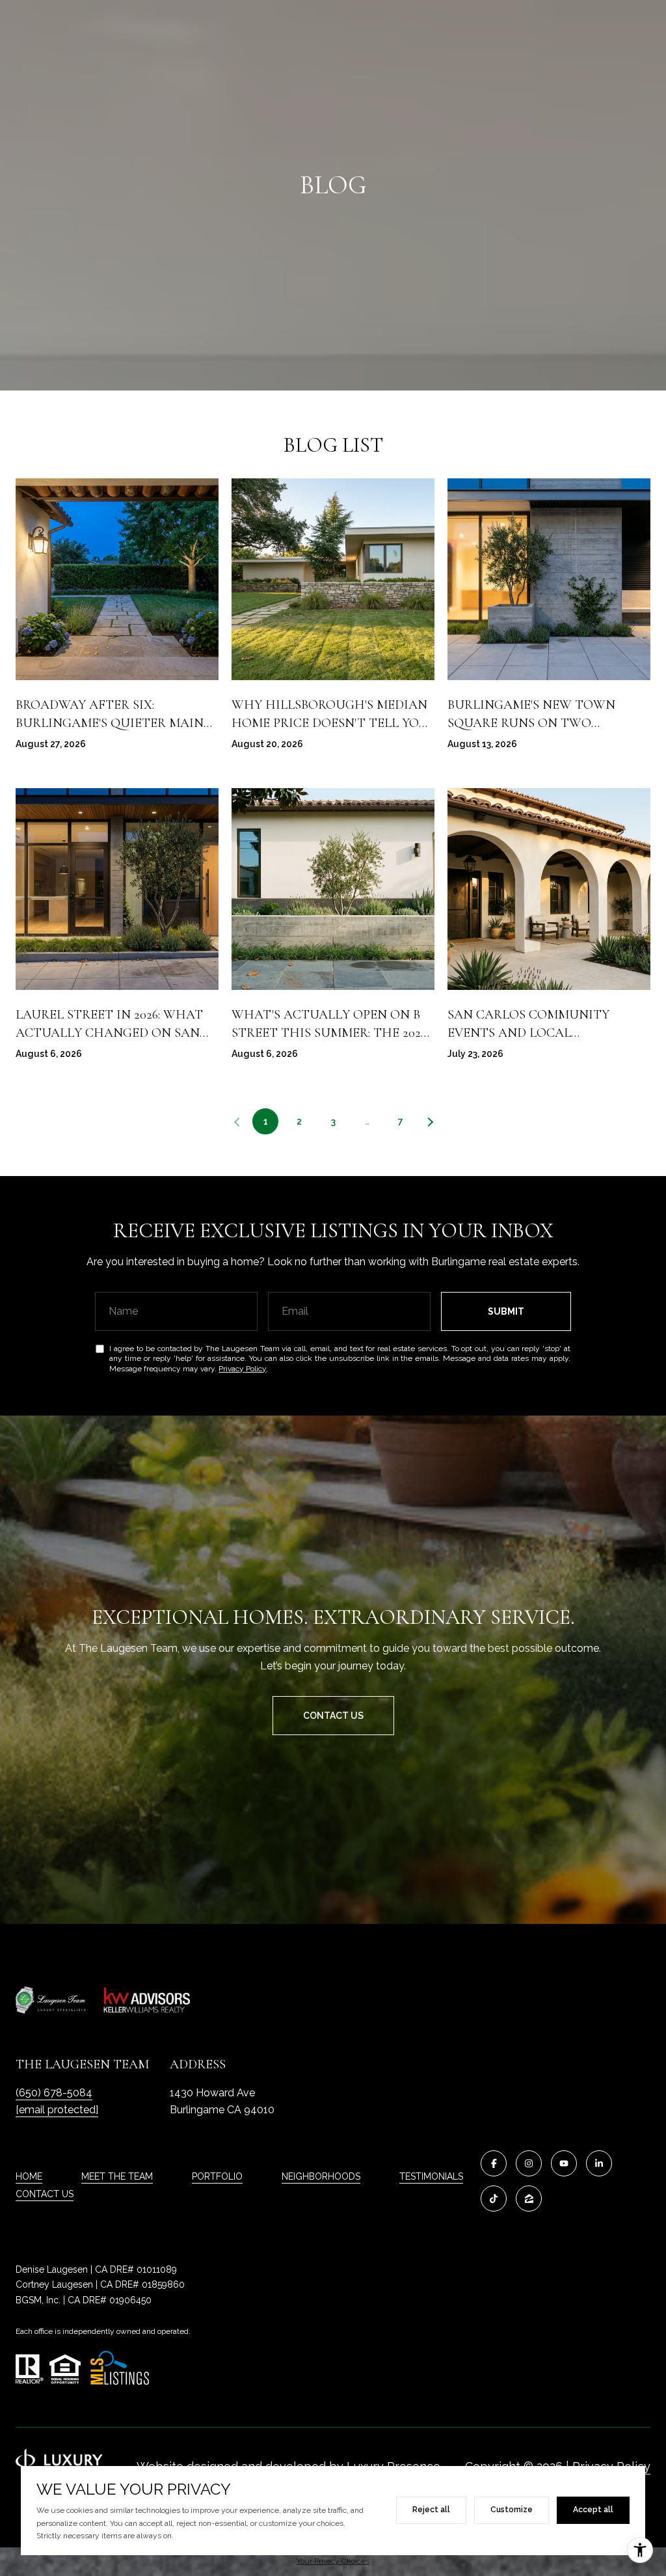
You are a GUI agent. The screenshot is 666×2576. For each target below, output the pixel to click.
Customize (512, 2510)
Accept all (593, 2510)
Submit (506, 1311)
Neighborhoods (321, 2176)
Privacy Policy (242, 1369)
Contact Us (45, 2194)
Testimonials (431, 2176)
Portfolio (217, 2176)
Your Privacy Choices (333, 2561)
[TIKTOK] (494, 2199)
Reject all (431, 2510)
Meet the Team (117, 2176)
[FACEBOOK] (494, 2163)
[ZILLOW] (529, 2199)
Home (29, 2176)
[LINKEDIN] (599, 2163)
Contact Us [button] (333, 1716)
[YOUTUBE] (564, 2163)
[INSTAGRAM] (529, 2163)
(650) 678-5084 (54, 2093)
